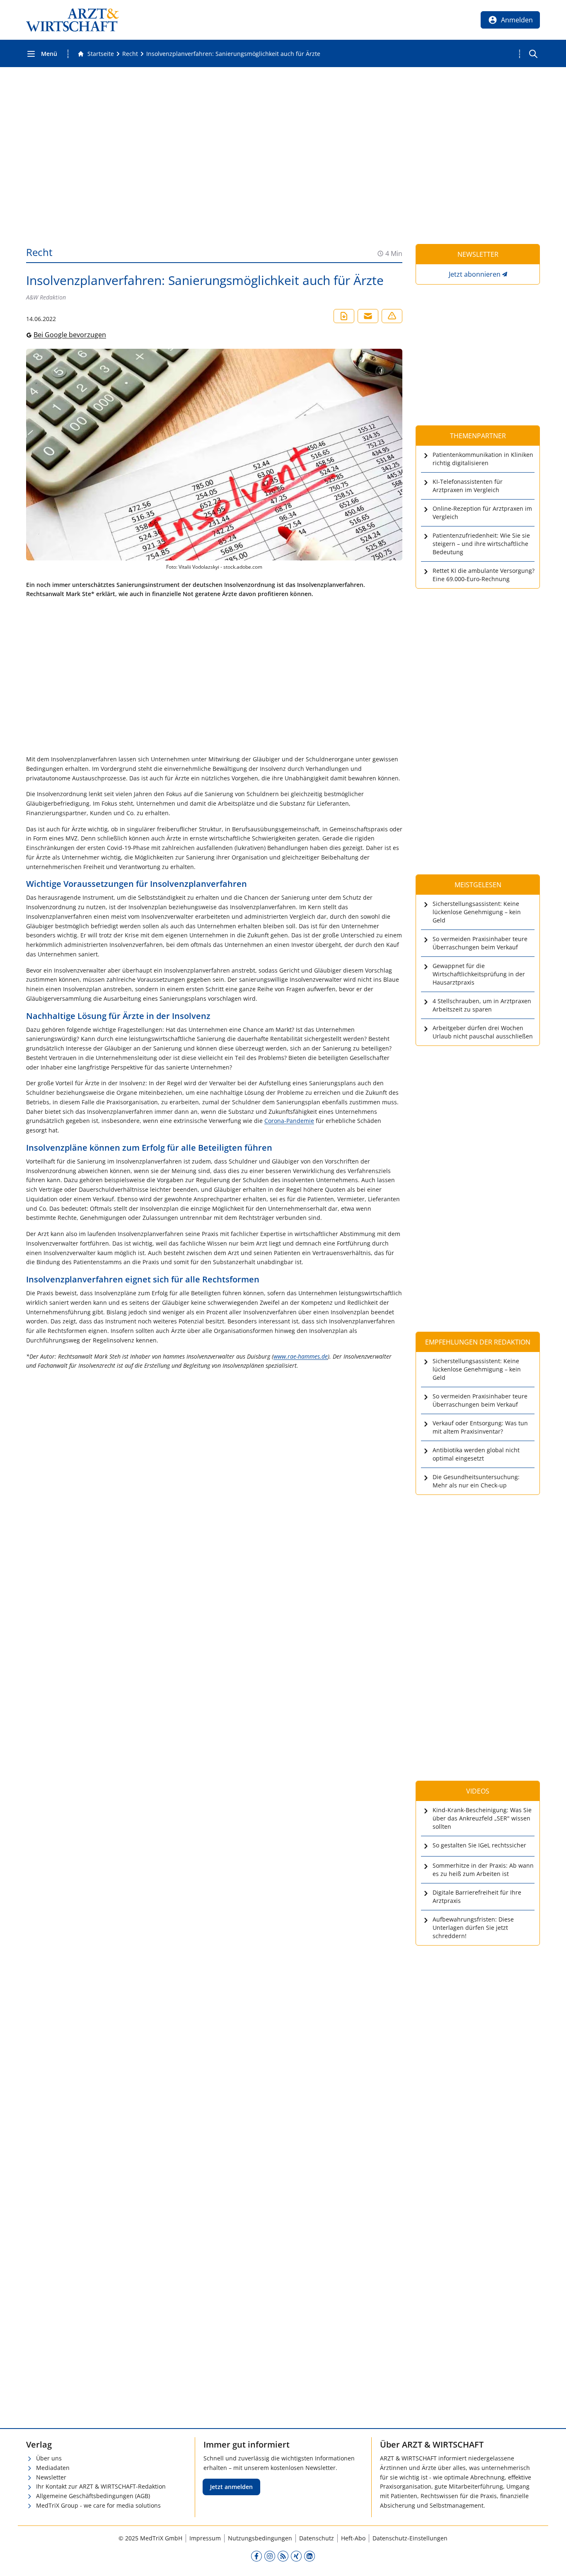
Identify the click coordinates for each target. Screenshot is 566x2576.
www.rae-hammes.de (301, 1356)
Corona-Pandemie (289, 1121)
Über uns (49, 2458)
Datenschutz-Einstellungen (410, 2538)
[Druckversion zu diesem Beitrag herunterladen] (344, 316)
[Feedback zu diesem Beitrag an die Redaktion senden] (392, 316)
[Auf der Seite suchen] (533, 54)
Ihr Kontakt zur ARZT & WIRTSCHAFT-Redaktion (101, 2486)
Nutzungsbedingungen (260, 2538)
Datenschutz (317, 2538)
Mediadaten (53, 2468)
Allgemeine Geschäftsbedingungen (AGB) (93, 2496)
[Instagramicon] (270, 2556)
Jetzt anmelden (231, 2487)
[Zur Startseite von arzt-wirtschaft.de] (73, 20)
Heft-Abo (353, 2538)
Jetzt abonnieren (475, 274)
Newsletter (51, 2477)
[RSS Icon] (283, 2556)
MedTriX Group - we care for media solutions (98, 2505)
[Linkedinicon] (310, 2556)
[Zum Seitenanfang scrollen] (551, 2561)
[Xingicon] (296, 2556)
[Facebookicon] (256, 2556)
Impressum (205, 2538)
